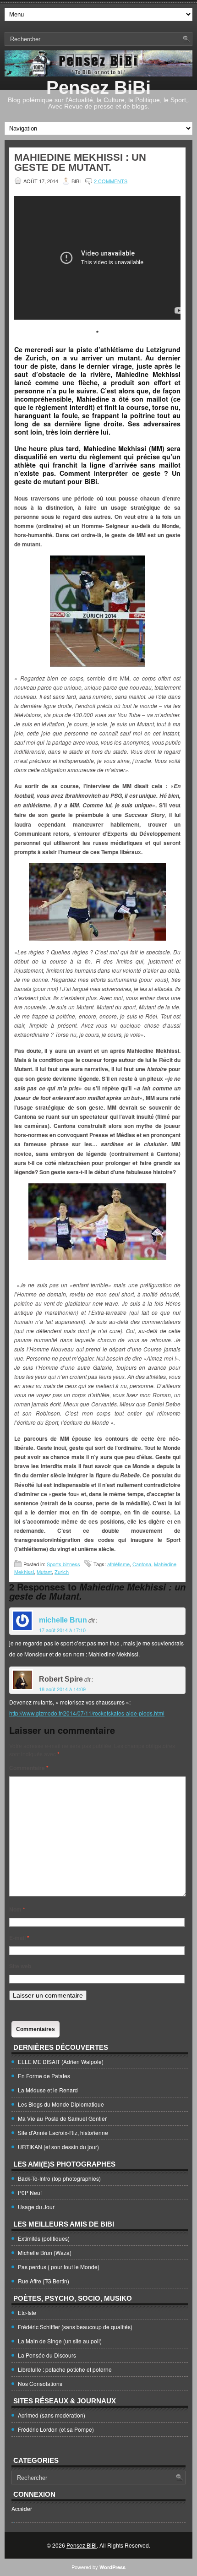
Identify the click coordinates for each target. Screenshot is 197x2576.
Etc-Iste (27, 2312)
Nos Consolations (40, 2383)
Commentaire (29, 1768)
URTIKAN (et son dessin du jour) (58, 2147)
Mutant (44, 1572)
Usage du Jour (36, 2207)
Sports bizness (63, 1564)
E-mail (19, 1938)
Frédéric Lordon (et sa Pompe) (56, 2429)
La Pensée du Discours (47, 2355)
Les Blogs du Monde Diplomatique (61, 2104)
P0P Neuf (30, 2192)
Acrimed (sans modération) (52, 2415)
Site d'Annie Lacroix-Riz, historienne (63, 2132)
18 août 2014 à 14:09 (62, 1689)
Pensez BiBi (98, 87)
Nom (17, 1909)
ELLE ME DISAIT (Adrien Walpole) (61, 2061)
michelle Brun (63, 1620)
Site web (20, 1966)
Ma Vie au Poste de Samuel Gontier (62, 2118)
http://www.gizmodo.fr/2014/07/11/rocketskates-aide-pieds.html (87, 1713)
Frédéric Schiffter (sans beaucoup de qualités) (75, 2327)
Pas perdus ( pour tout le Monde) (59, 2267)
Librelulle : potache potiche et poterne (65, 2369)
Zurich (62, 1572)
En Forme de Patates (44, 2076)
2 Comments (111, 181)
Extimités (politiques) (44, 2238)
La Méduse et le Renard (48, 2090)
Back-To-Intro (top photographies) (59, 2178)
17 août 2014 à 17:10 (62, 1630)
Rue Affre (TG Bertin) (44, 2281)
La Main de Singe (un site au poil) (60, 2341)
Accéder (22, 2508)
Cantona (142, 1564)
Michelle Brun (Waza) (45, 2252)
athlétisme (118, 1564)
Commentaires (36, 2029)
